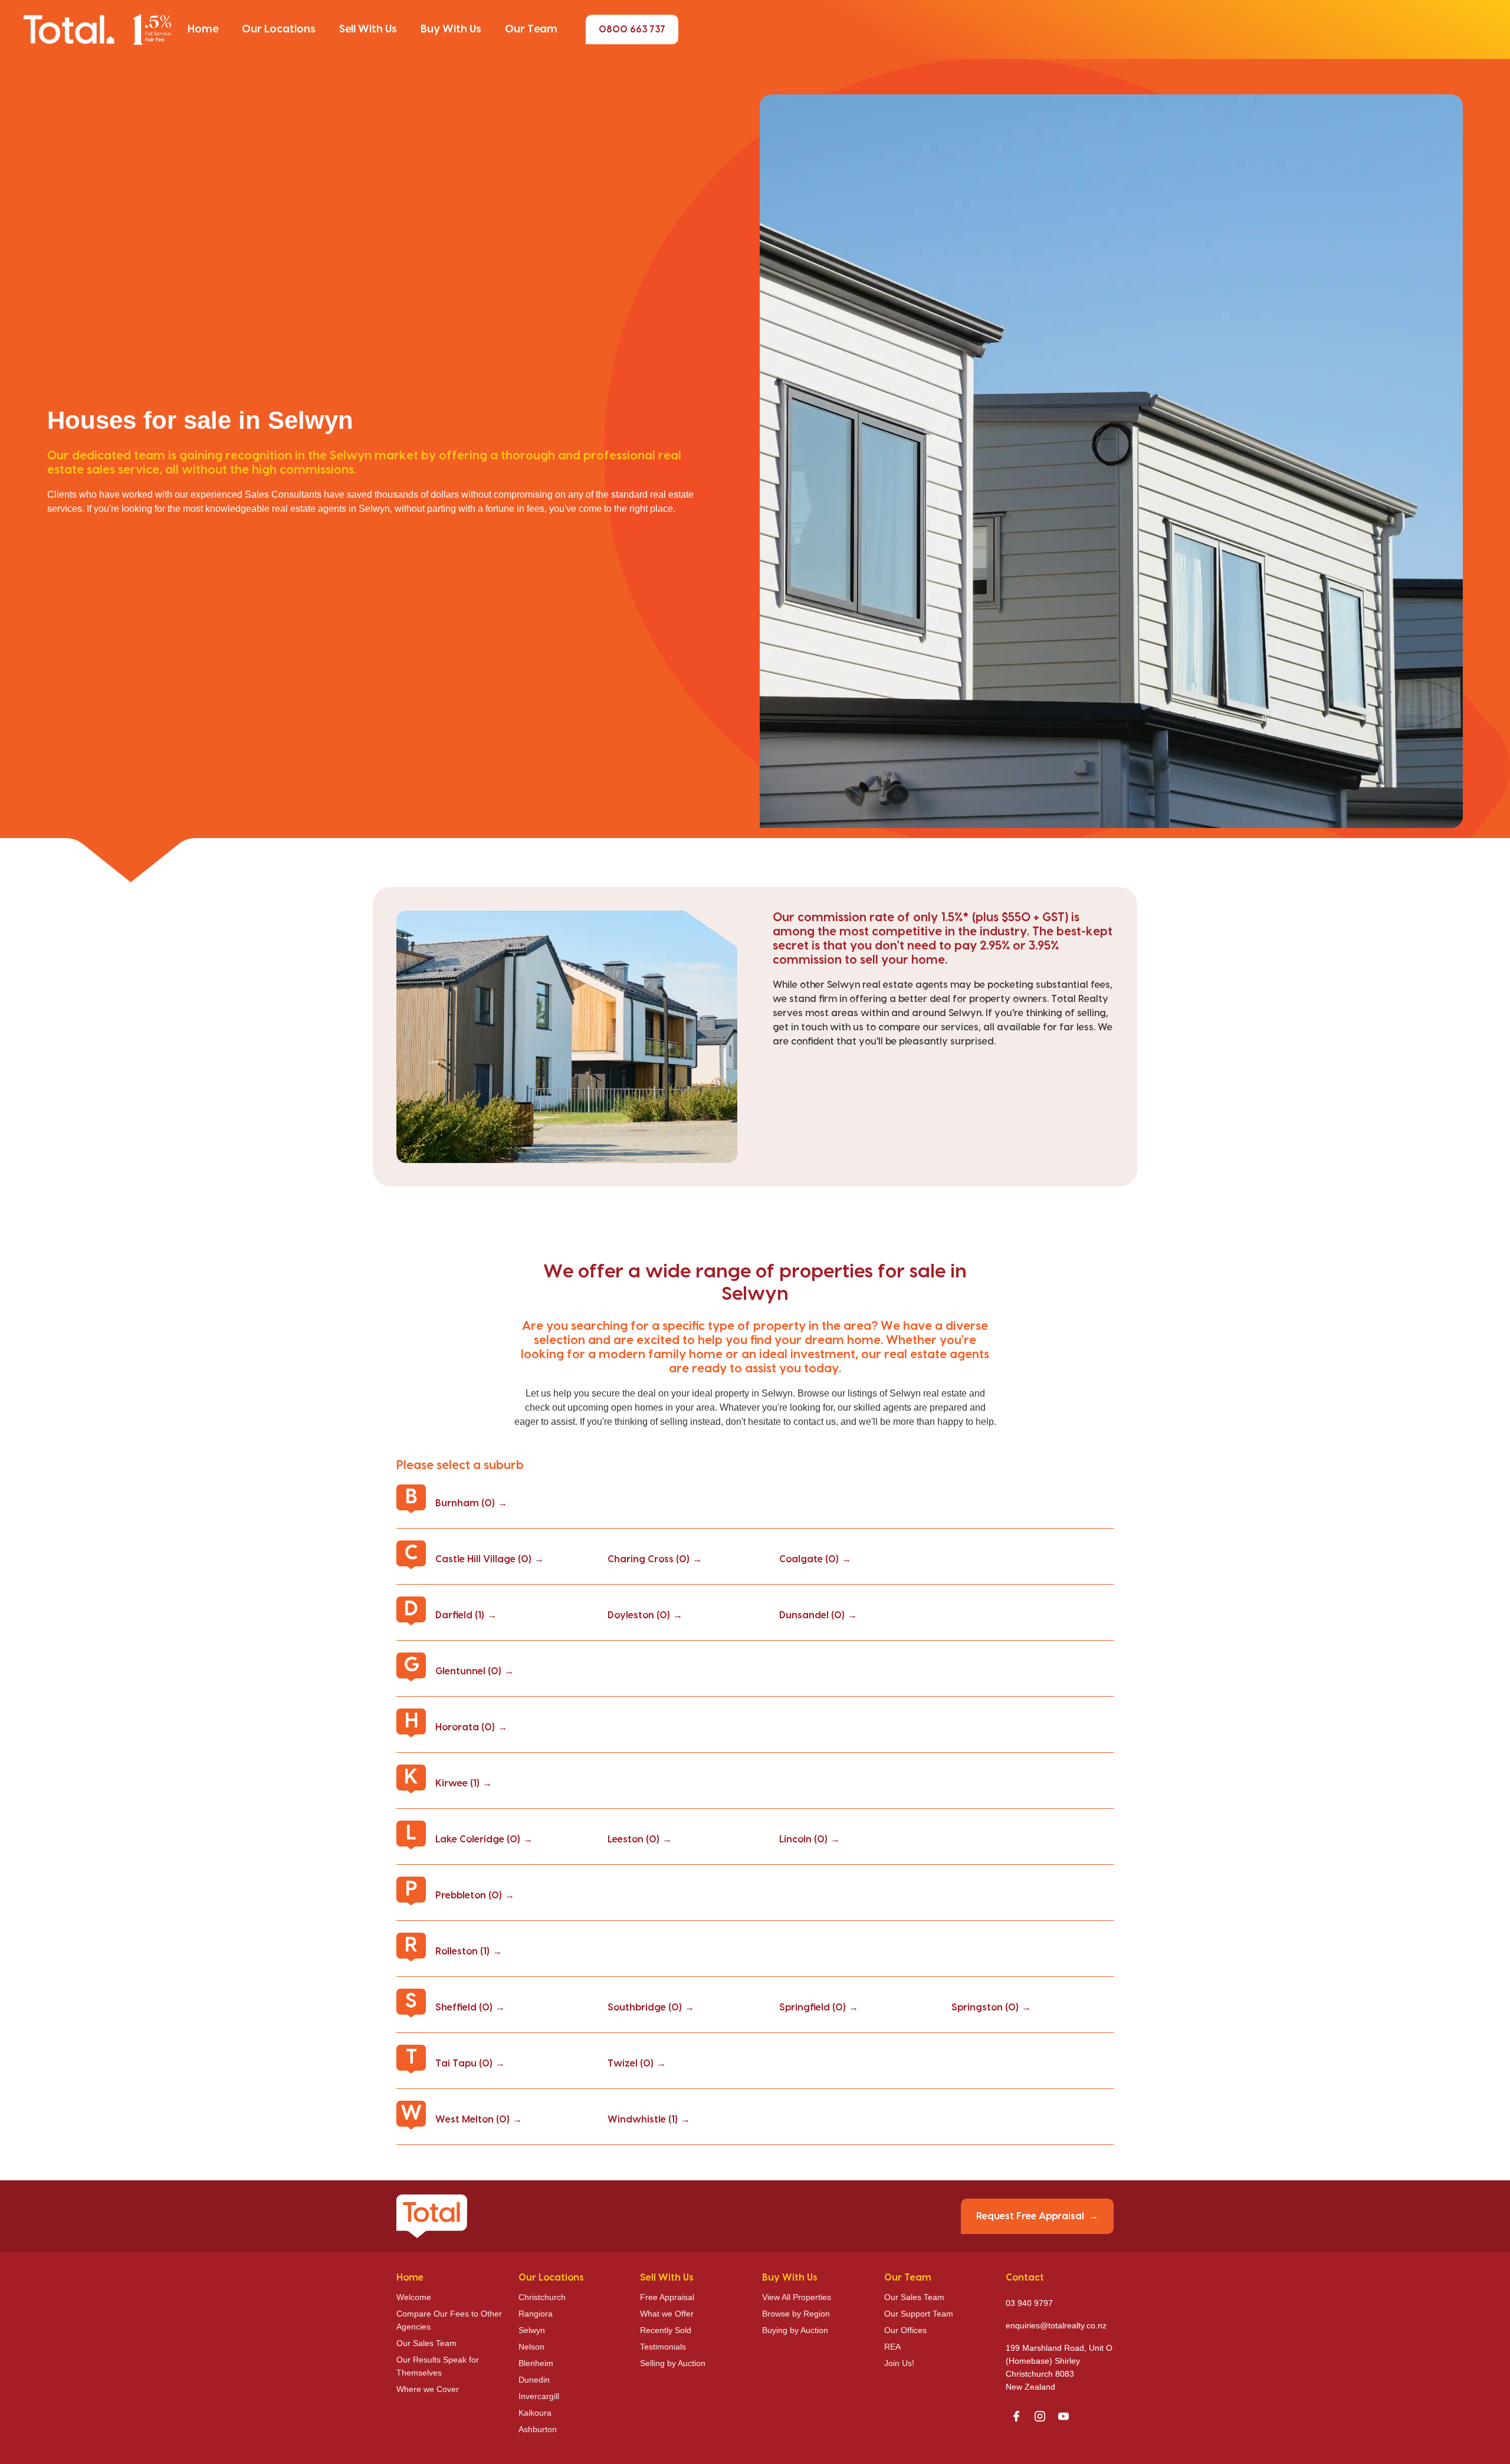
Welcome (414, 2297)
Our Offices (905, 2330)
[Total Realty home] (97, 29)
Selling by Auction (673, 2363)
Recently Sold (666, 2330)
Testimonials (663, 2347)
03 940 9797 (1029, 2303)
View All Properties (797, 2297)
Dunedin (534, 2380)
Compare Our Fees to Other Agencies (449, 2320)
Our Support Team (919, 2314)
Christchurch (542, 2297)
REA (892, 2347)
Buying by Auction (795, 2330)
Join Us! (899, 2363)
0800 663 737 (632, 29)
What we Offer (667, 2314)
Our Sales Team (426, 2343)
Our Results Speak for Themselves (438, 2366)
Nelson (531, 2347)
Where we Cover (428, 2389)
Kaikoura (535, 2413)
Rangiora (536, 2314)
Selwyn (532, 2330)
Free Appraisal (667, 2297)
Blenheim (536, 2363)
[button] (203, 29)
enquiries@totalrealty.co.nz (1056, 2325)
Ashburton (538, 2429)
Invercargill (539, 2396)
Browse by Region (796, 2314)
